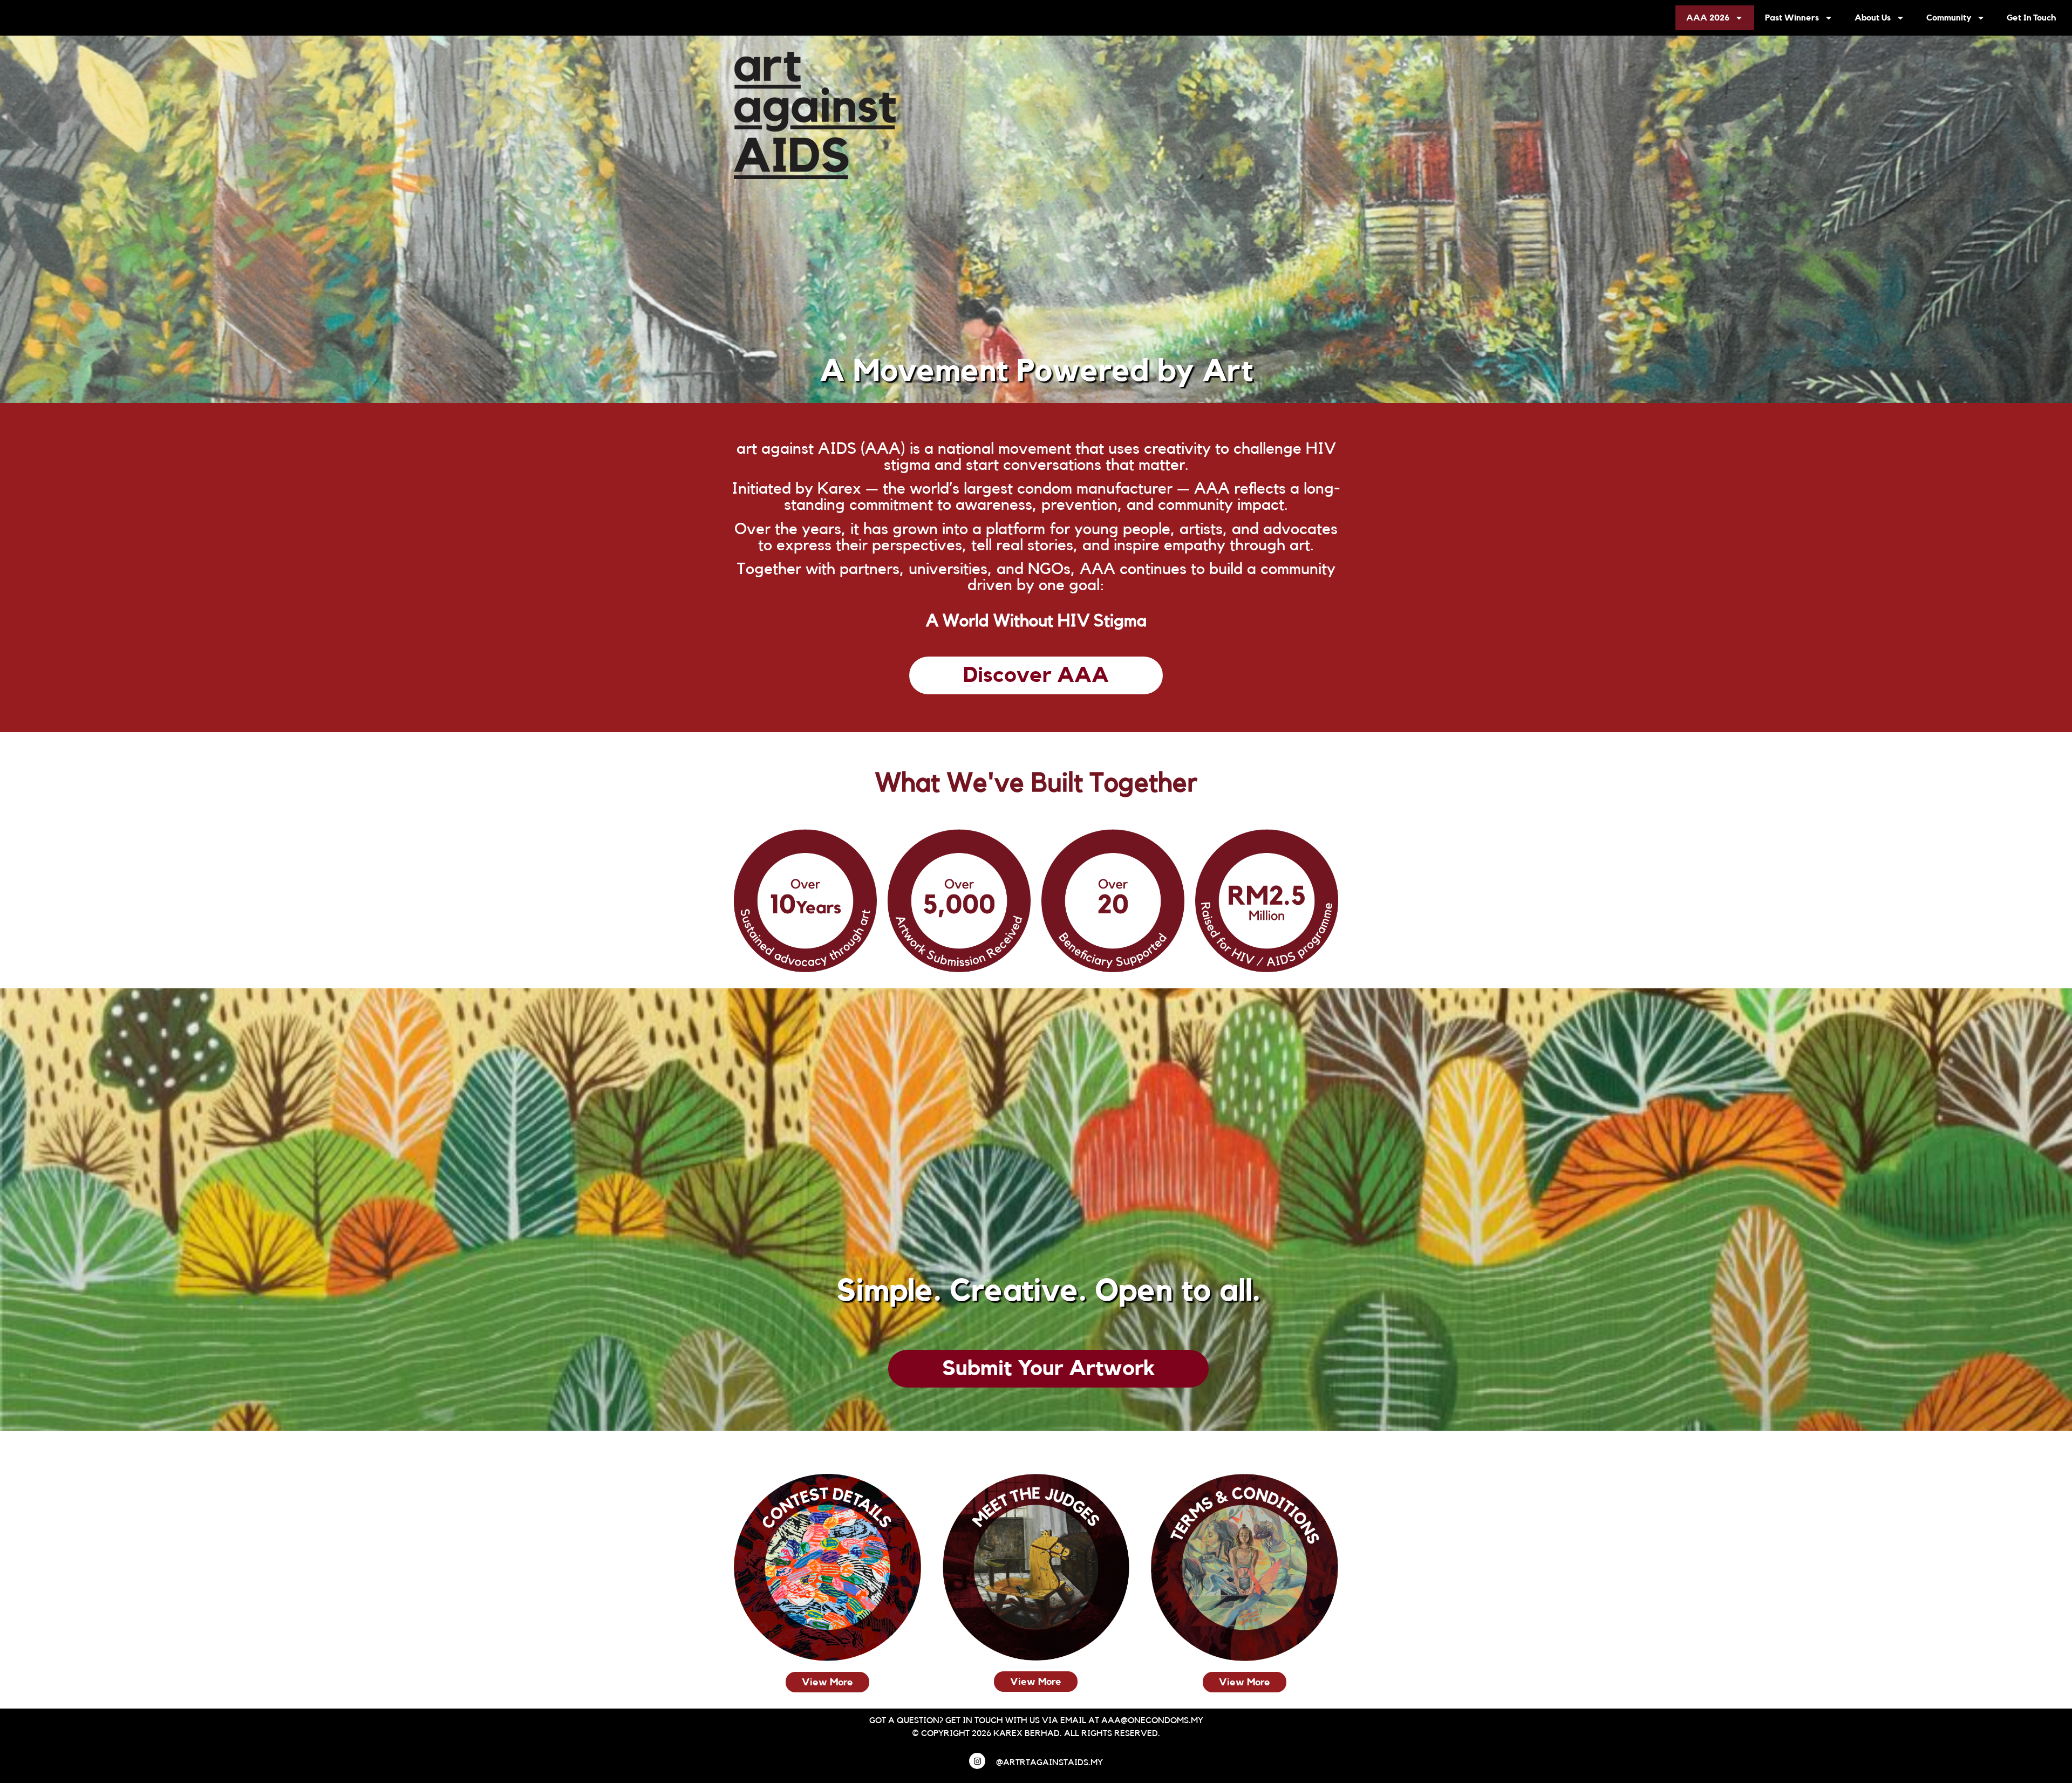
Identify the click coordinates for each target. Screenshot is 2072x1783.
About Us (1873, 18)
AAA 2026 (1708, 18)
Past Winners (1792, 18)
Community (1949, 18)
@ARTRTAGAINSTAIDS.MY (1049, 1762)
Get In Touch (2031, 18)
